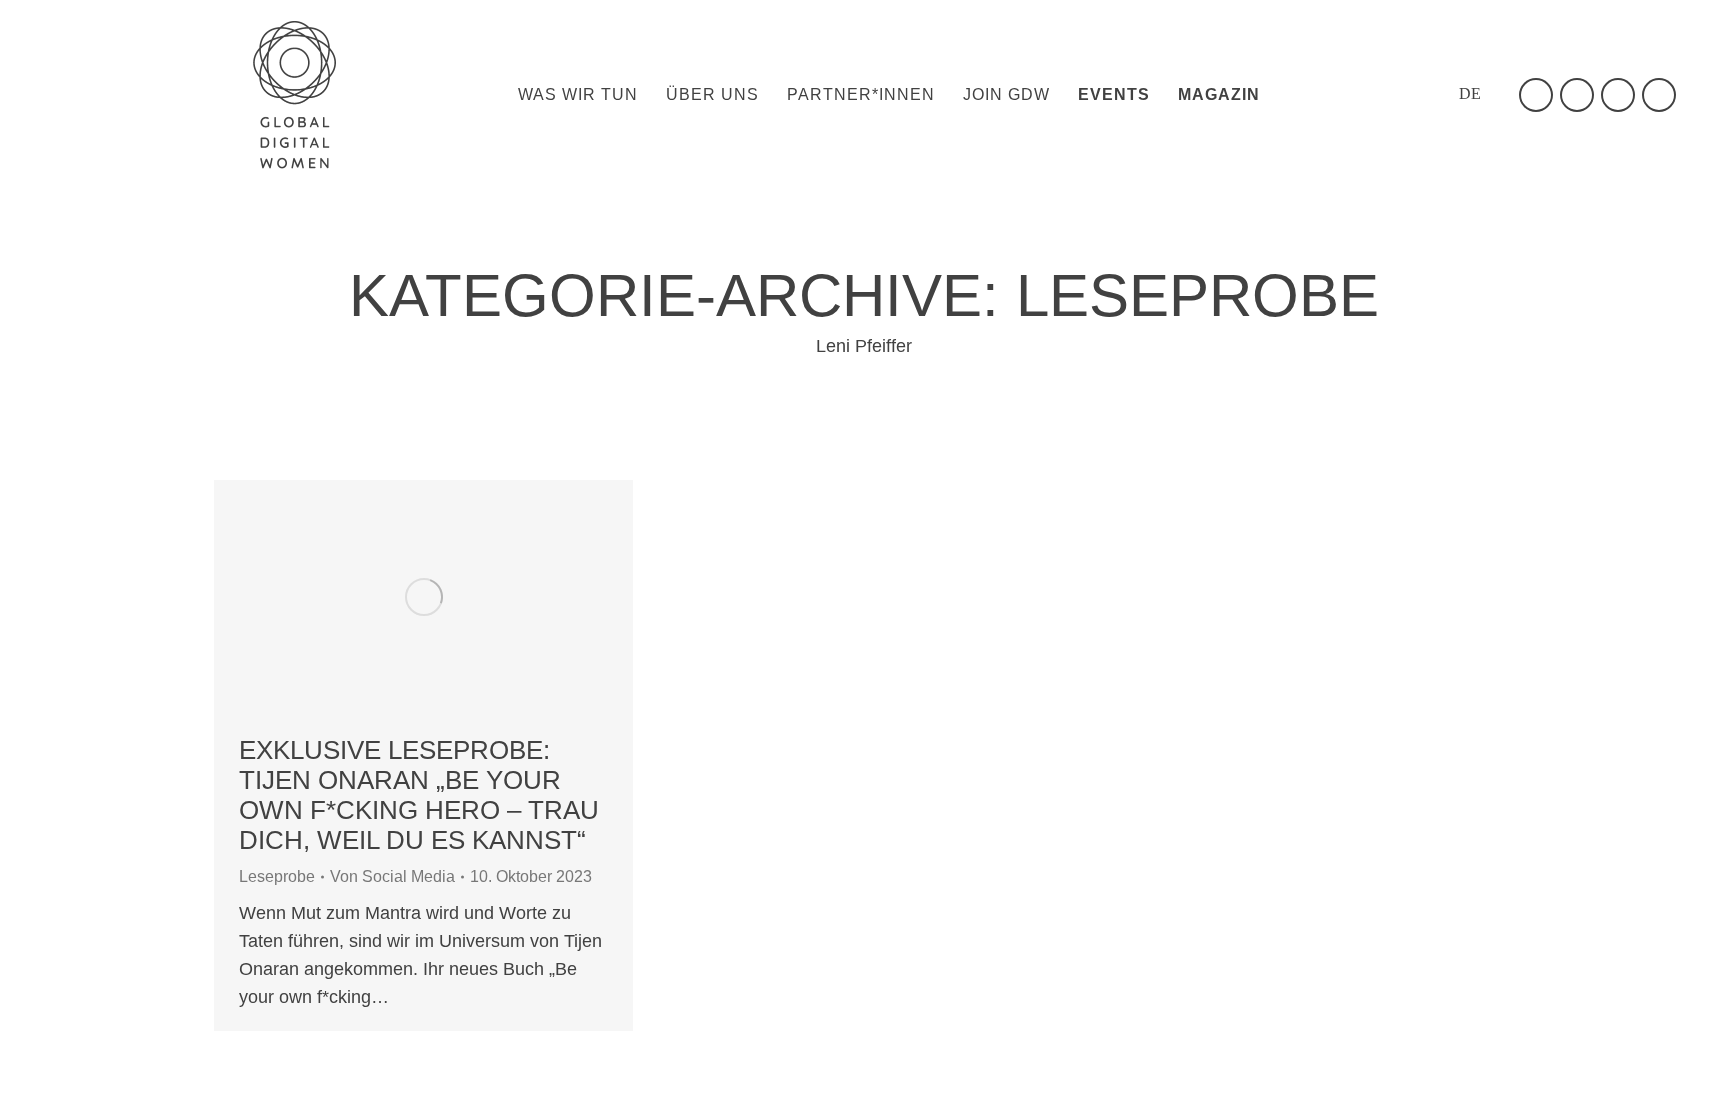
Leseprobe (277, 876)
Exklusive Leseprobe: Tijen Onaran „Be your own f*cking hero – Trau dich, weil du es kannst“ (419, 795)
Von (392, 876)
